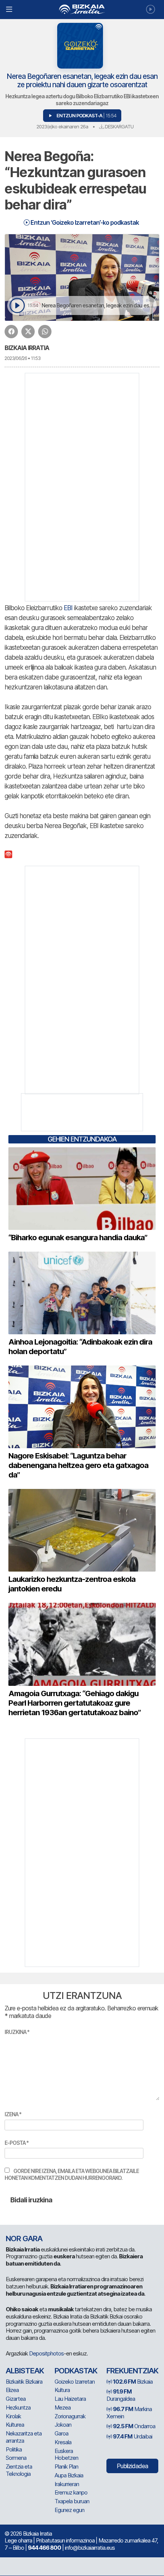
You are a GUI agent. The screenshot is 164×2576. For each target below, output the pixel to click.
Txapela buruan (72, 2501)
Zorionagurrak (70, 2416)
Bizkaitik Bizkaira (24, 2382)
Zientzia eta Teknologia (19, 2470)
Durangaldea (121, 2395)
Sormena (16, 2458)
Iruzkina (17, 2032)
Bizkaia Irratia (27, 348)
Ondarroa (134, 2426)
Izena (13, 2114)
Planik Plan (66, 2466)
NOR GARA (24, 2239)
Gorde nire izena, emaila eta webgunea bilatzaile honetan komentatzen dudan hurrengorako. (72, 2174)
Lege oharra (18, 2540)
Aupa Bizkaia (69, 2475)
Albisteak (25, 2371)
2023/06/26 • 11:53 (23, 358)
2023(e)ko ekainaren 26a (62, 126)
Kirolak (13, 2416)
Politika (14, 2449)
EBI (68, 608)
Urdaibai (133, 2436)
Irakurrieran (67, 2484)
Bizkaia (133, 2382)
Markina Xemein (129, 2413)
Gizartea (16, 2399)
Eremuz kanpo (71, 2492)
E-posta (17, 2143)
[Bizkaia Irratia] (82, 9)
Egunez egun (69, 2510)
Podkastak (76, 2371)
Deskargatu (119, 126)
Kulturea (15, 2425)
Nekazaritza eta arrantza (24, 2437)
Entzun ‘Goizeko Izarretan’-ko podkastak (84, 222)
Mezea (63, 2407)
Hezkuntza (18, 2407)
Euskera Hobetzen (66, 2454)
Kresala (63, 2442)
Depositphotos (46, 2353)
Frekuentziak (132, 2371)
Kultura (62, 2390)
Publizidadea (132, 2466)
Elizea (12, 2390)
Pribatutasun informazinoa (65, 2540)
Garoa (61, 2433)
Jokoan (63, 2425)
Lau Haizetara (70, 2399)
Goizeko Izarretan (75, 2382)
